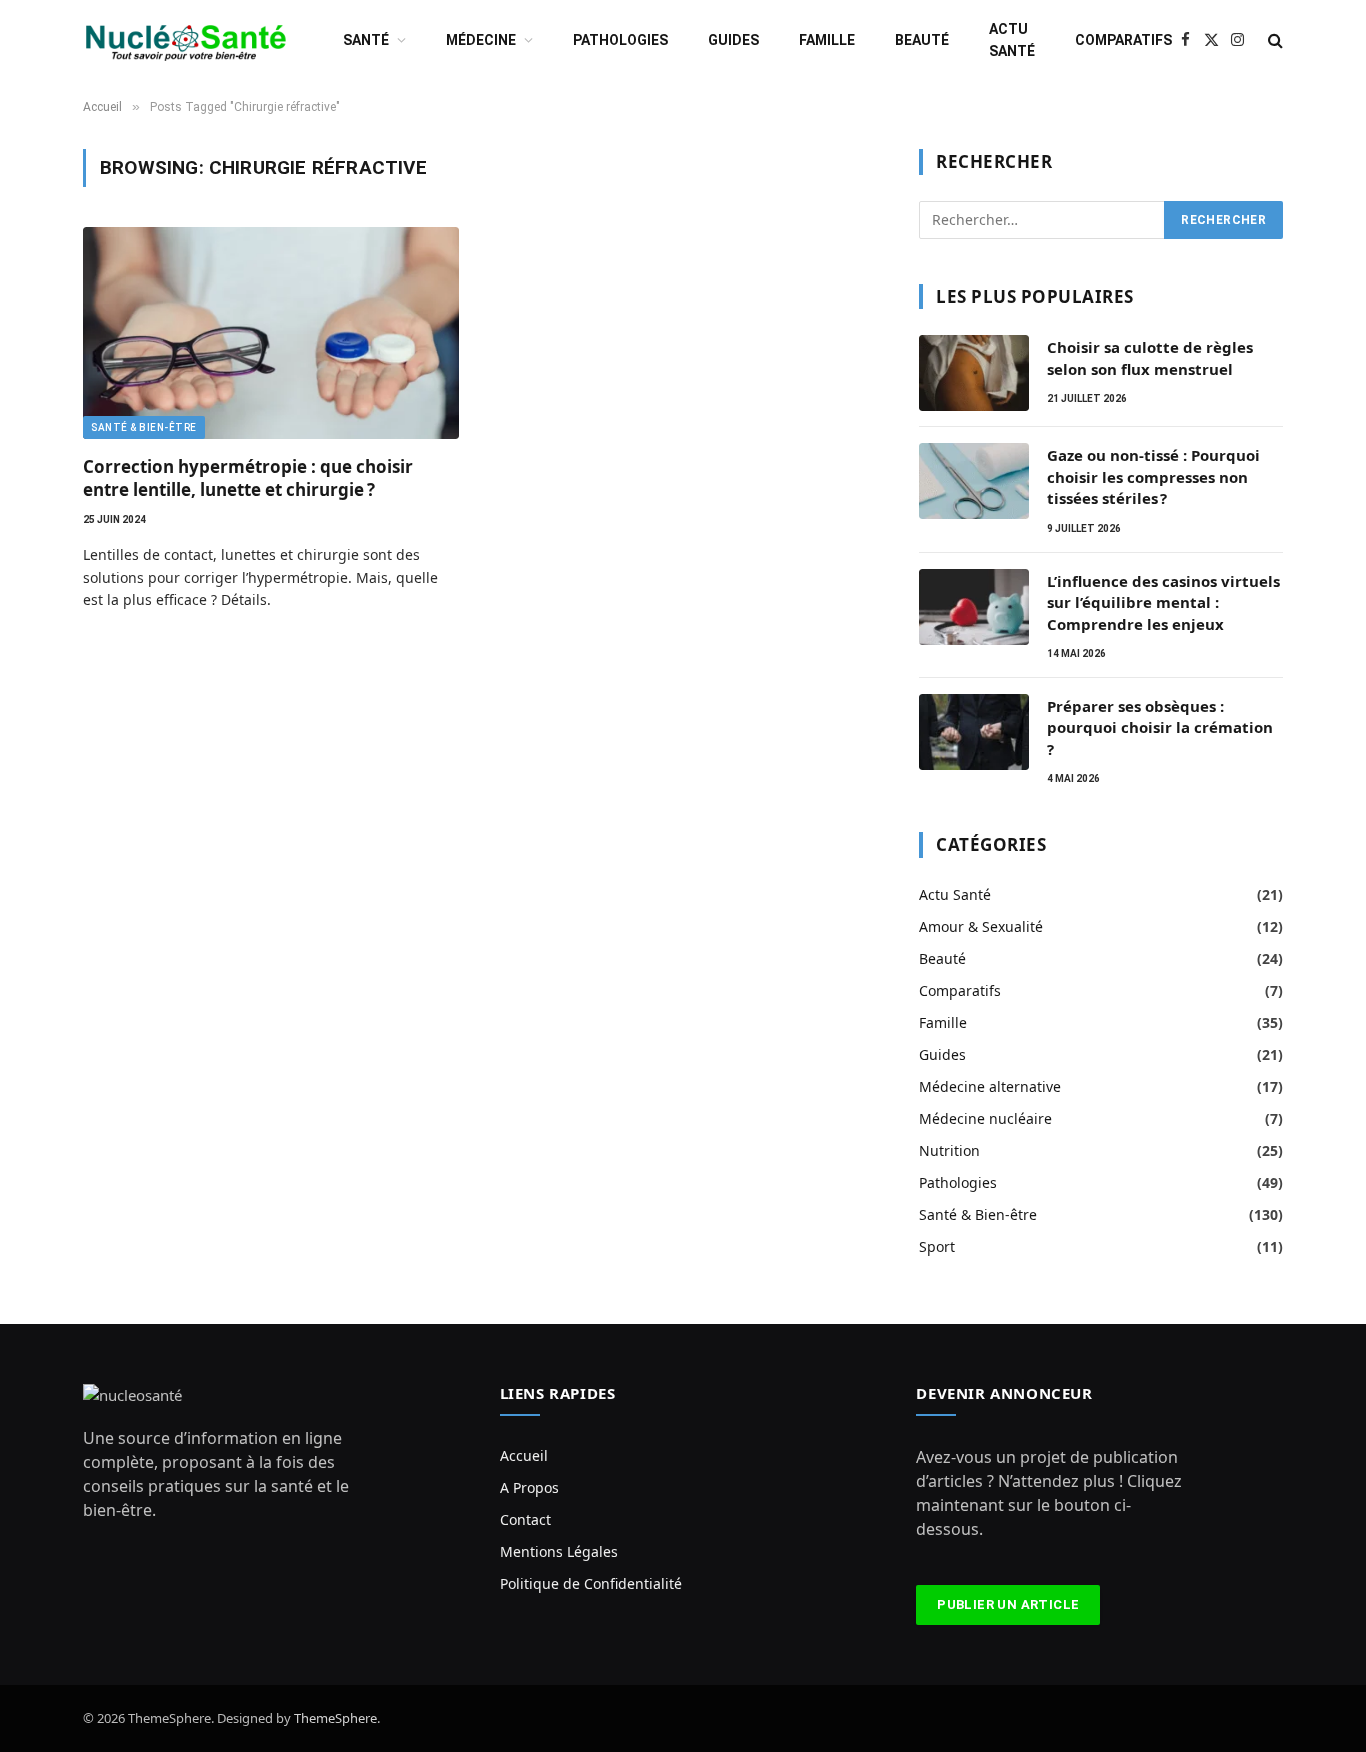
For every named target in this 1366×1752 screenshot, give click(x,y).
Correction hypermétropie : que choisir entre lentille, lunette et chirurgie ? (248, 478)
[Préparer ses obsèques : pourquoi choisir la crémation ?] (974, 732)
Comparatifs (1123, 40)
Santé (366, 40)
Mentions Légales (559, 1551)
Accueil (524, 1455)
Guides (733, 40)
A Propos (529, 1487)
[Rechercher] (1273, 40)
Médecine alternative (990, 1086)
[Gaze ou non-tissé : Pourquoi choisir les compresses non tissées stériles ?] (974, 481)
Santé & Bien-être (144, 427)
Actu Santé (1012, 40)
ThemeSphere (335, 1718)
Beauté (922, 40)
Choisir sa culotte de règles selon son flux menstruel (1150, 357)
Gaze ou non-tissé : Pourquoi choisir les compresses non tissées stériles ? (1153, 476)
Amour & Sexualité (981, 926)
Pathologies (620, 40)
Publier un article (1008, 1604)
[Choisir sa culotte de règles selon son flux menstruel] (974, 373)
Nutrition (949, 1150)
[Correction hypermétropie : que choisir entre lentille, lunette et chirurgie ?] (271, 333)
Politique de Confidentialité (591, 1583)
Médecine (481, 40)
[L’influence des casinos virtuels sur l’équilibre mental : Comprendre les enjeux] (974, 607)
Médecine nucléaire (985, 1118)
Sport (937, 1246)
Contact (525, 1519)
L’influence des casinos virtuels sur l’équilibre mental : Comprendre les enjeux (1163, 602)
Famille (827, 40)
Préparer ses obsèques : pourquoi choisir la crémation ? (1160, 727)
